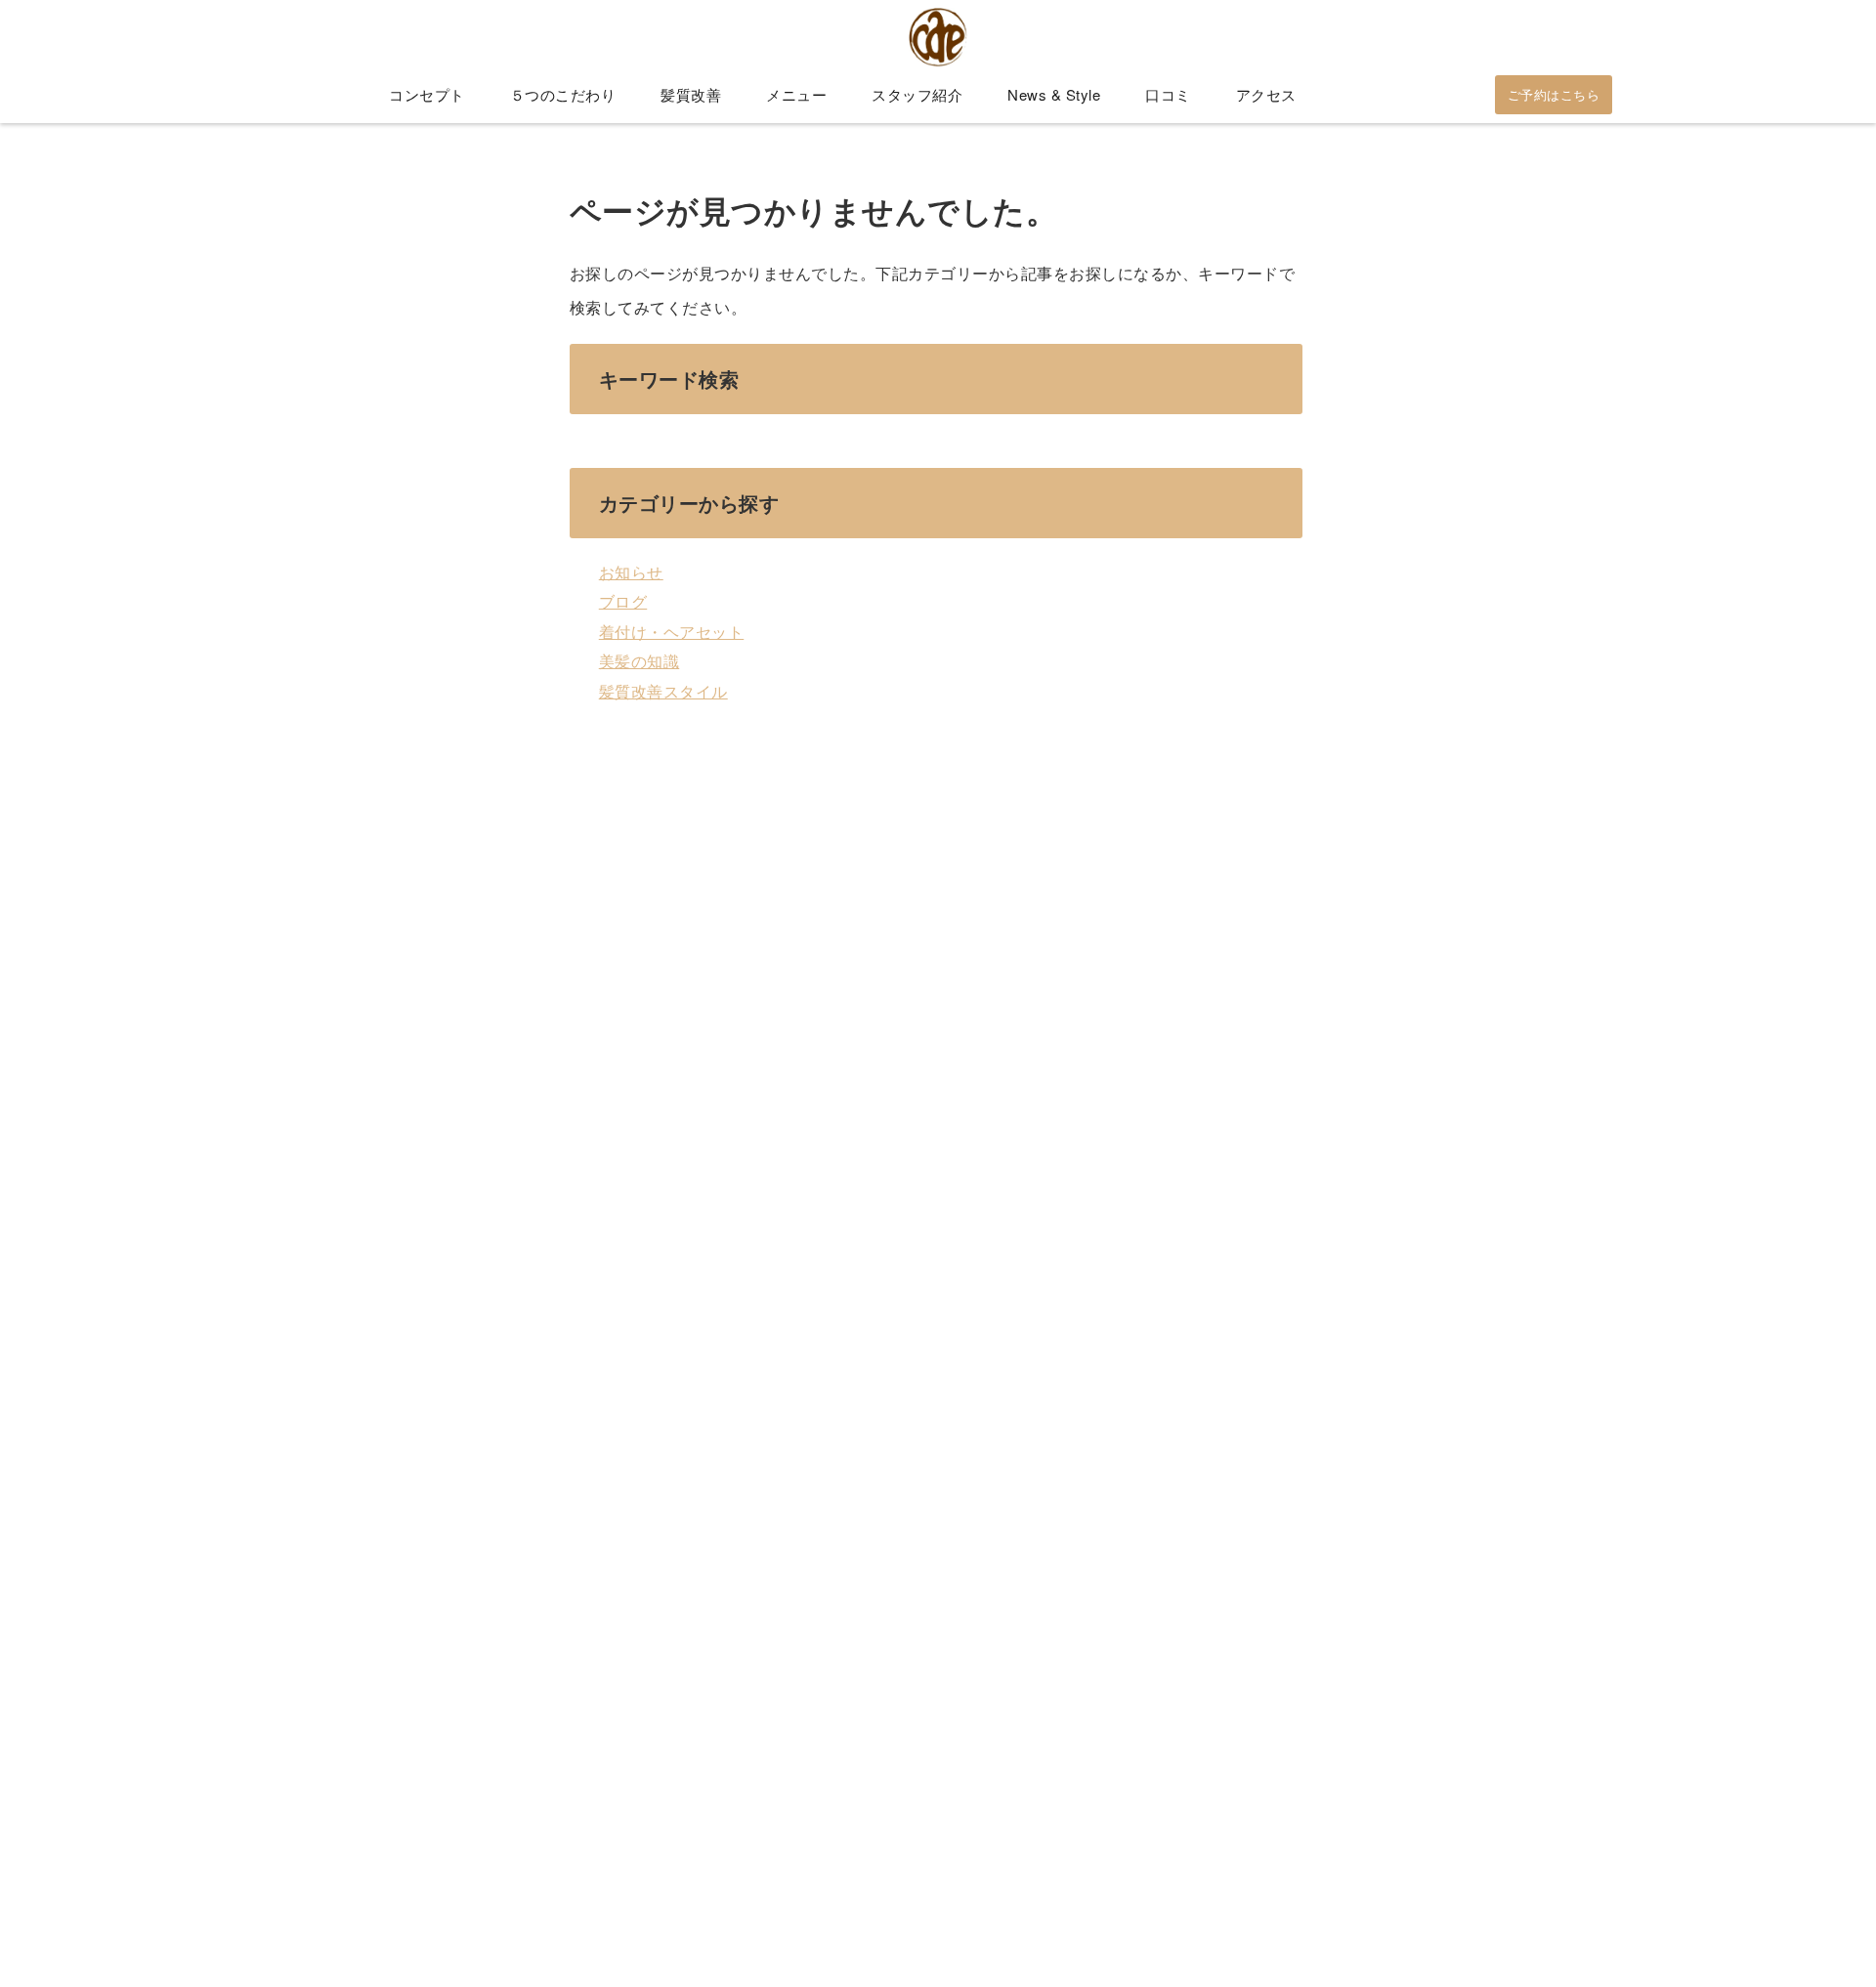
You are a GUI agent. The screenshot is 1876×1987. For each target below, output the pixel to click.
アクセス (1266, 94)
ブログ (623, 601)
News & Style (1054, 94)
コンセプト (427, 94)
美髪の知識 (640, 661)
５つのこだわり (563, 94)
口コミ (1168, 94)
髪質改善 (691, 94)
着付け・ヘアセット (672, 632)
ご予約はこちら (1554, 94)
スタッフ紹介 (917, 94)
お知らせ (631, 572)
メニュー (796, 94)
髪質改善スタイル (663, 691)
